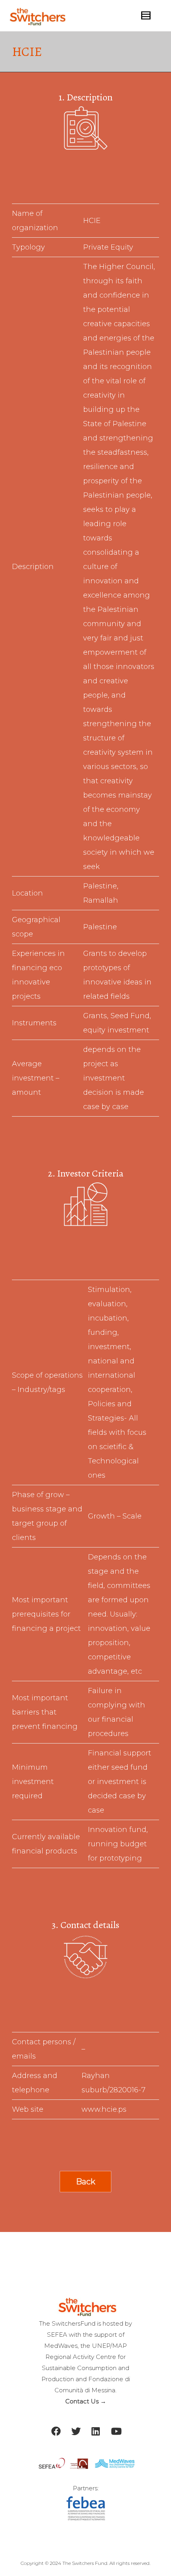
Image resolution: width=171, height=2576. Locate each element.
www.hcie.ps (104, 2109)
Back (85, 2182)
